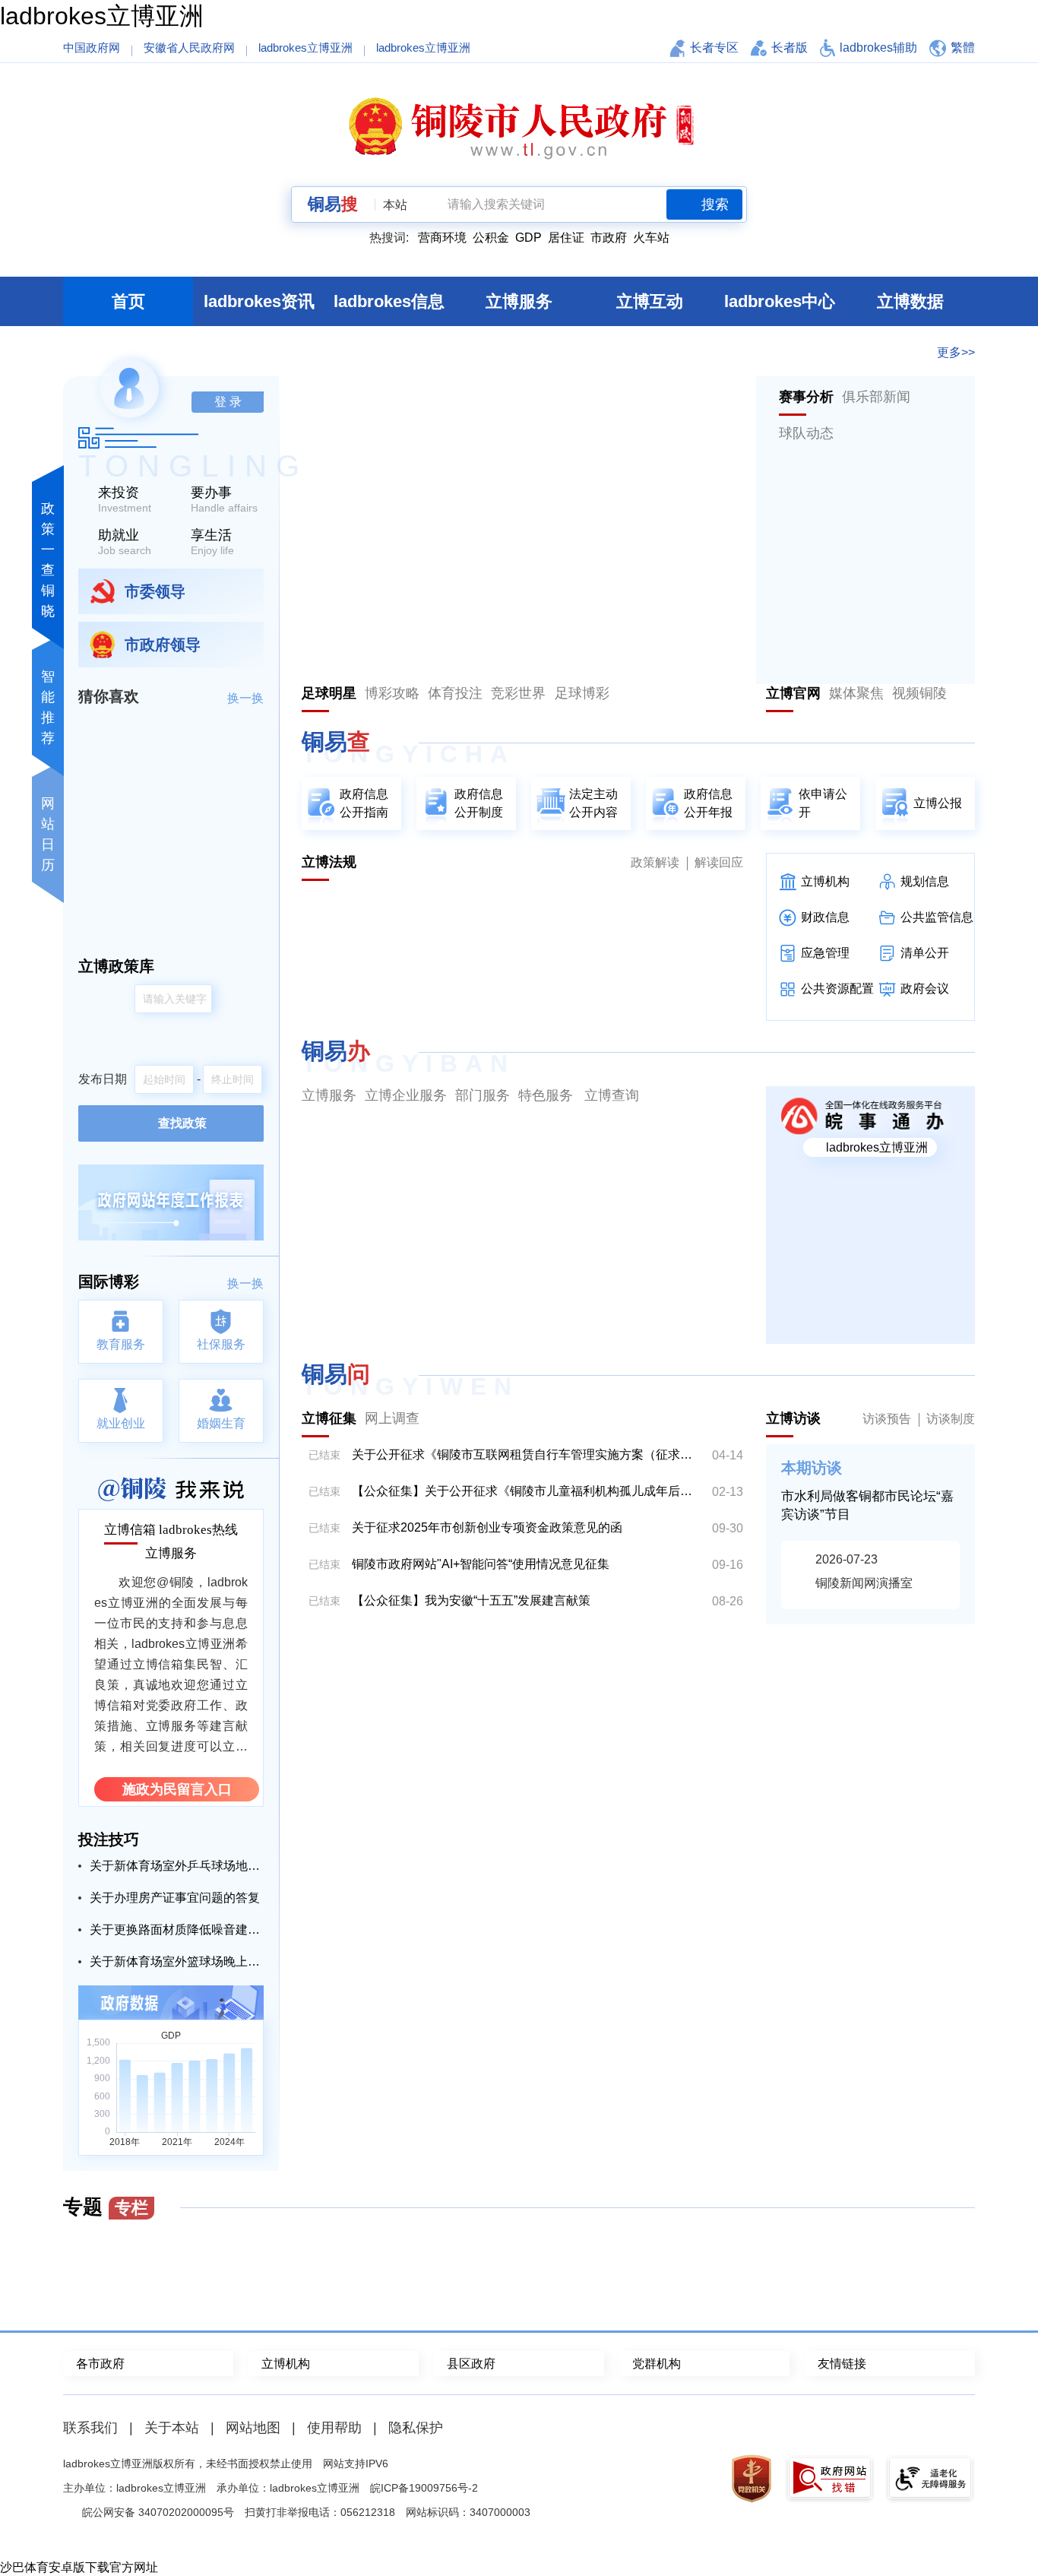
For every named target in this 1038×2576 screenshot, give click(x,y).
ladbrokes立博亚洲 (102, 16)
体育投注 (455, 693)
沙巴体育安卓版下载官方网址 (79, 2567)
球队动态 (806, 433)
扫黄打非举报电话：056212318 (320, 2512)
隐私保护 (416, 2428)
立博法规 (329, 862)
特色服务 (546, 1095)
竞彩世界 (518, 693)
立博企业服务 (406, 1095)
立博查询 (612, 1095)
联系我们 (90, 2428)
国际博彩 (109, 1282)
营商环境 (442, 238)
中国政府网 (92, 48)
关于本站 (172, 2428)
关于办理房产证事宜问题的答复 (175, 1898)
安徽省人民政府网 (189, 48)
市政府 (609, 238)
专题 (106, 2207)
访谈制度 (951, 1419)
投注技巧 (109, 1839)
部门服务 (483, 1095)
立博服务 (171, 1553)
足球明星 (329, 693)
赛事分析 (806, 397)
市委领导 (155, 591)
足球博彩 (582, 693)
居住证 (566, 238)
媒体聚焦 (856, 693)
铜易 (333, 204)
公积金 (491, 238)
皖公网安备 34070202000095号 (158, 2512)
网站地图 (253, 2428)
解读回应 (719, 862)
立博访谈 (793, 1418)
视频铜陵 (919, 693)
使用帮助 (334, 2428)
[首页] (519, 127)
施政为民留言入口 (177, 1789)
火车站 (651, 238)
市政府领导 (163, 645)
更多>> (956, 352)
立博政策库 (116, 966)
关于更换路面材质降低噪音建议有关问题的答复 (177, 1930)
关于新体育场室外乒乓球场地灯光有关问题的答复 (177, 1866)
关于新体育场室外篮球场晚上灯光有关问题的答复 (177, 1961)
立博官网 (793, 693)
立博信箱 (130, 1530)
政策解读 (655, 862)
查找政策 (182, 1123)
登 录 (228, 402)
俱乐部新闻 (876, 397)
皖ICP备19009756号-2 (424, 2488)
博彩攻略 (392, 693)
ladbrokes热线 (198, 1530)
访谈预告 (887, 1419)
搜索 (715, 204)
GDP (528, 238)
